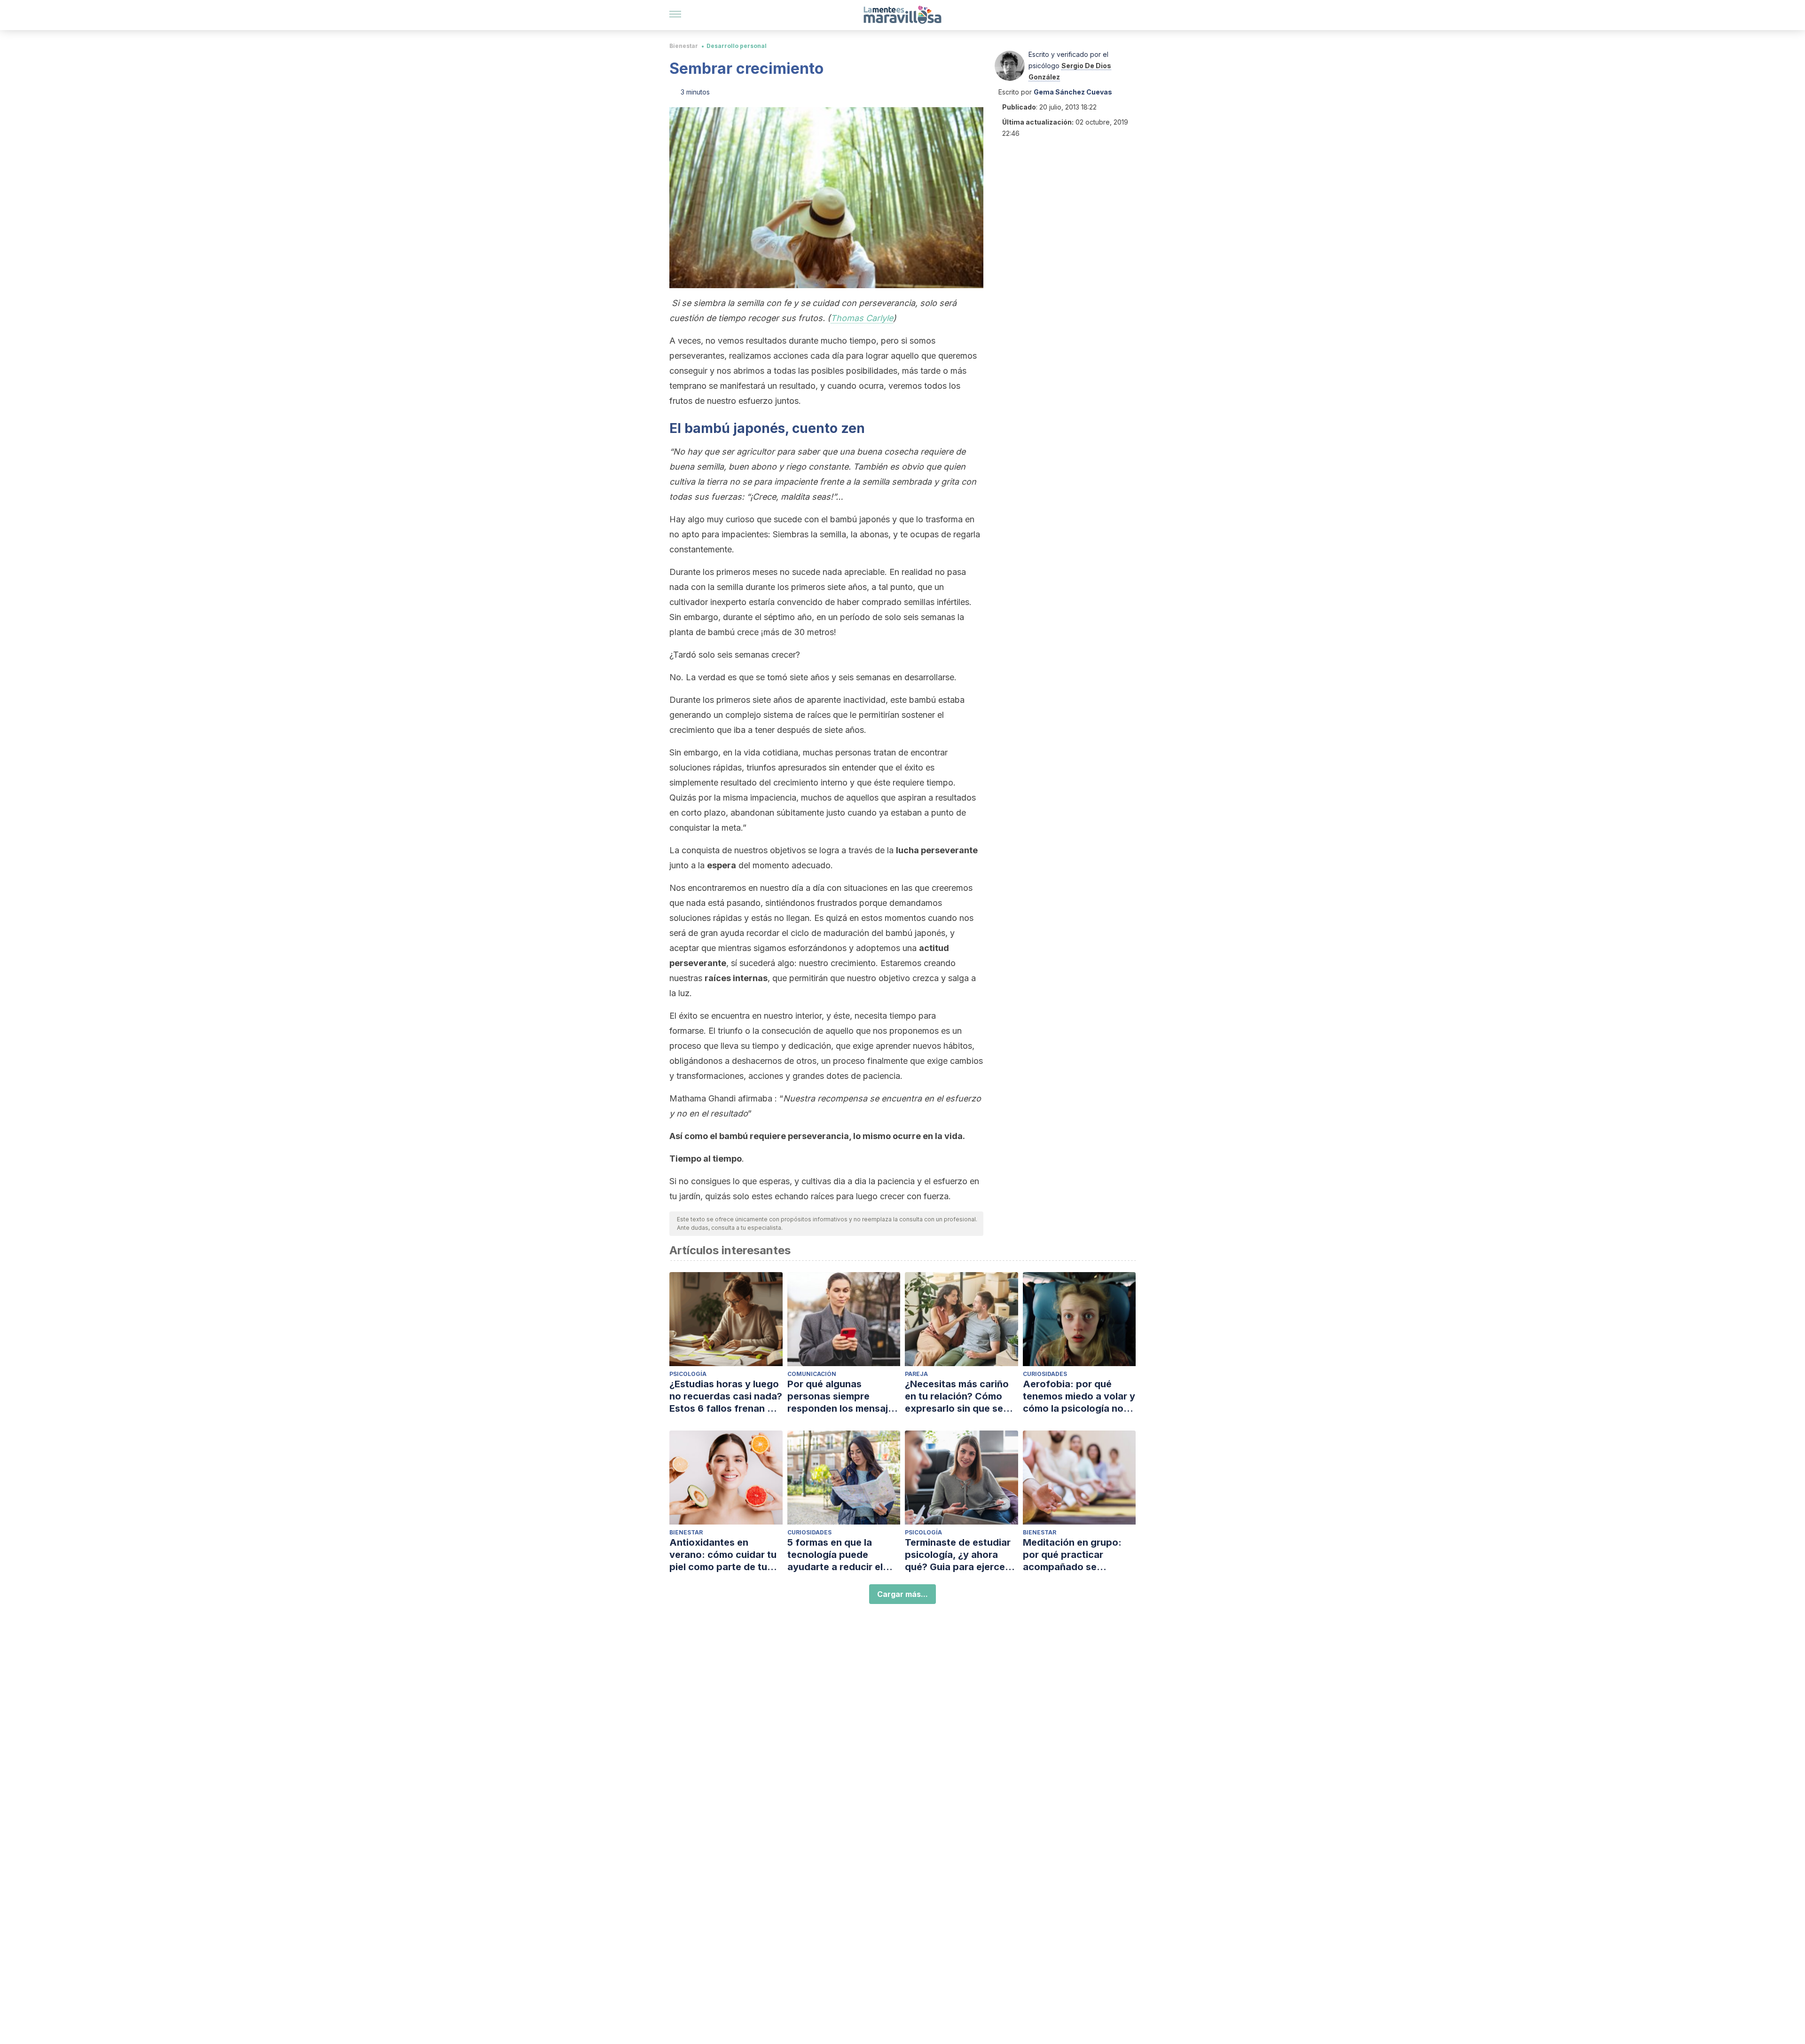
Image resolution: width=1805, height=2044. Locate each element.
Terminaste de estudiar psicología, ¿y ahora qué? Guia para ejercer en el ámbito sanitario (958, 1555)
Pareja (916, 1374)
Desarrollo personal (737, 46)
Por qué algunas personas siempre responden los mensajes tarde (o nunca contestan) (843, 1396)
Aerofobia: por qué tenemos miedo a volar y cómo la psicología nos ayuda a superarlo (1079, 1396)
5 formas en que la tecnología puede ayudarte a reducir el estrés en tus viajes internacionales (835, 1555)
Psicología (688, 1374)
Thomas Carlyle (862, 318)
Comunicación (812, 1374)
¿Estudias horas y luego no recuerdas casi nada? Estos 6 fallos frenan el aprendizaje (726, 1396)
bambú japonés (735, 428)
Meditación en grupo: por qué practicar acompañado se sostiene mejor (1072, 1555)
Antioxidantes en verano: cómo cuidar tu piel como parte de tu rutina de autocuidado (723, 1555)
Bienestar (684, 46)
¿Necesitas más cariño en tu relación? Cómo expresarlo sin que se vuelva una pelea (957, 1396)
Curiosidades (1045, 1374)
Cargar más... (902, 1594)
